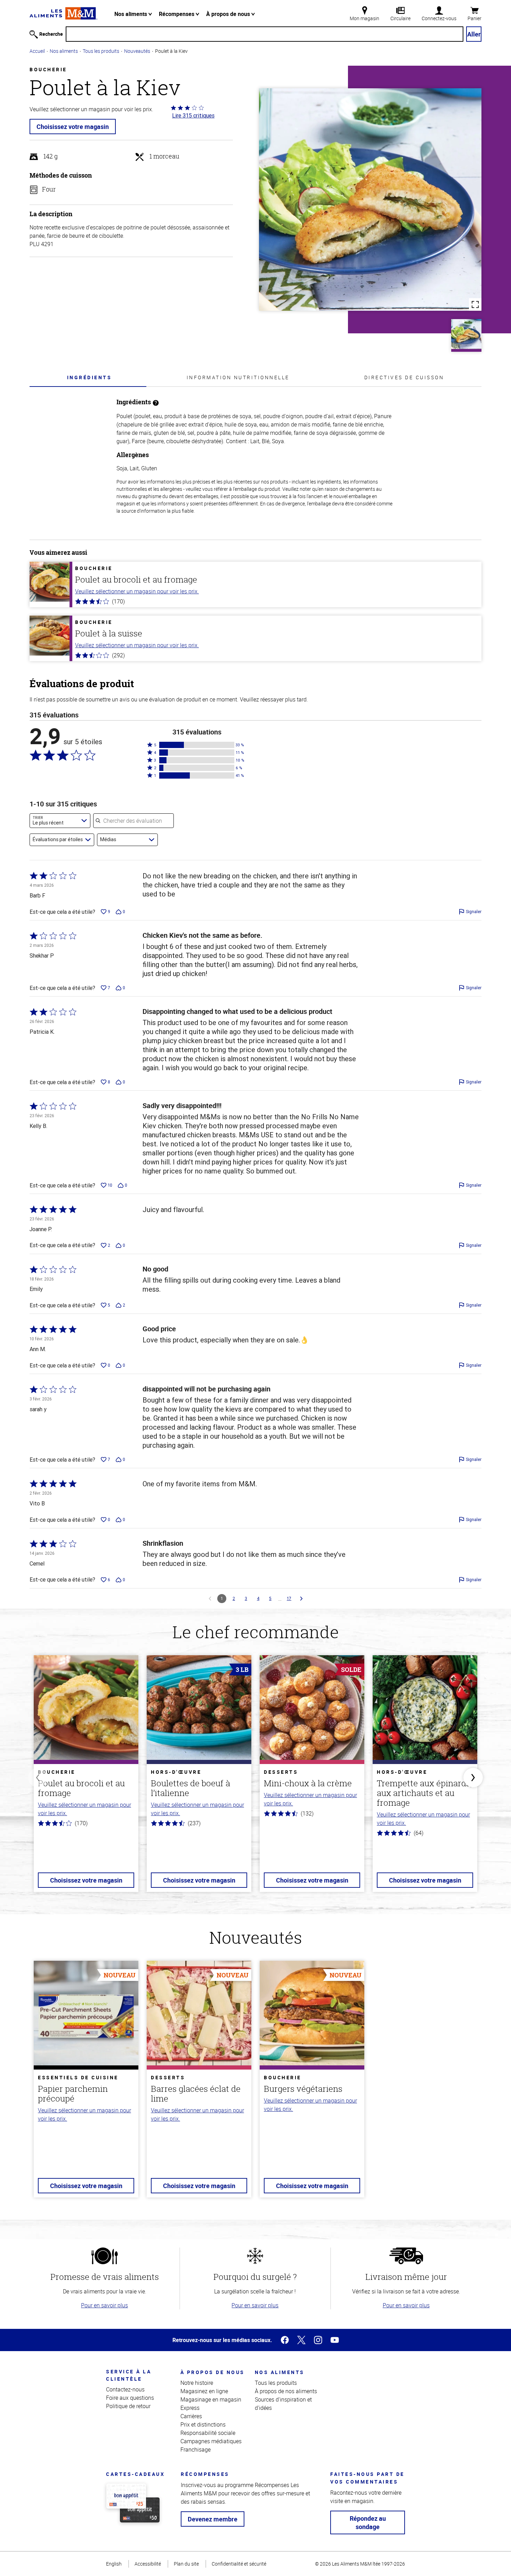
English (114, 2564)
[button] (197, 745)
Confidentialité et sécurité (239, 2564)
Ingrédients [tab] (90, 377)
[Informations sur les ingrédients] (156, 402)
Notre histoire (197, 2383)
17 (289, 1598)
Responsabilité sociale (208, 2433)
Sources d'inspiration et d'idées (283, 2404)
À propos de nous (229, 14)
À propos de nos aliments (286, 2391)
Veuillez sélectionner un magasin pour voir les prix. (137, 591)
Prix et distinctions (203, 2424)
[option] (86, 1778)
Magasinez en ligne (204, 2391)
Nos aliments (131, 14)
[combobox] (60, 821)
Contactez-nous (125, 2389)
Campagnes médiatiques (211, 2441)
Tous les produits (101, 51)
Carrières (191, 2416)
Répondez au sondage (368, 2522)
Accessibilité (148, 2564)
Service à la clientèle (129, 2375)
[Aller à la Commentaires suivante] (301, 1599)
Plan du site (186, 2564)
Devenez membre (213, 2519)
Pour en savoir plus (104, 2305)
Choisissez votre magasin (73, 127)
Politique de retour (128, 2406)
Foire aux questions (130, 2398)
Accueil (37, 51)
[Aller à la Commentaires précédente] (210, 1599)
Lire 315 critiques (193, 115)
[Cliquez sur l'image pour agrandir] (370, 200)
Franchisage (196, 2449)
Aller (474, 34)
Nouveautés (137, 51)
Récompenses (177, 14)
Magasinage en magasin (211, 2399)
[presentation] (89, 377)
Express (190, 2408)
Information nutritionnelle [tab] (238, 377)
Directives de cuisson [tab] (404, 377)
